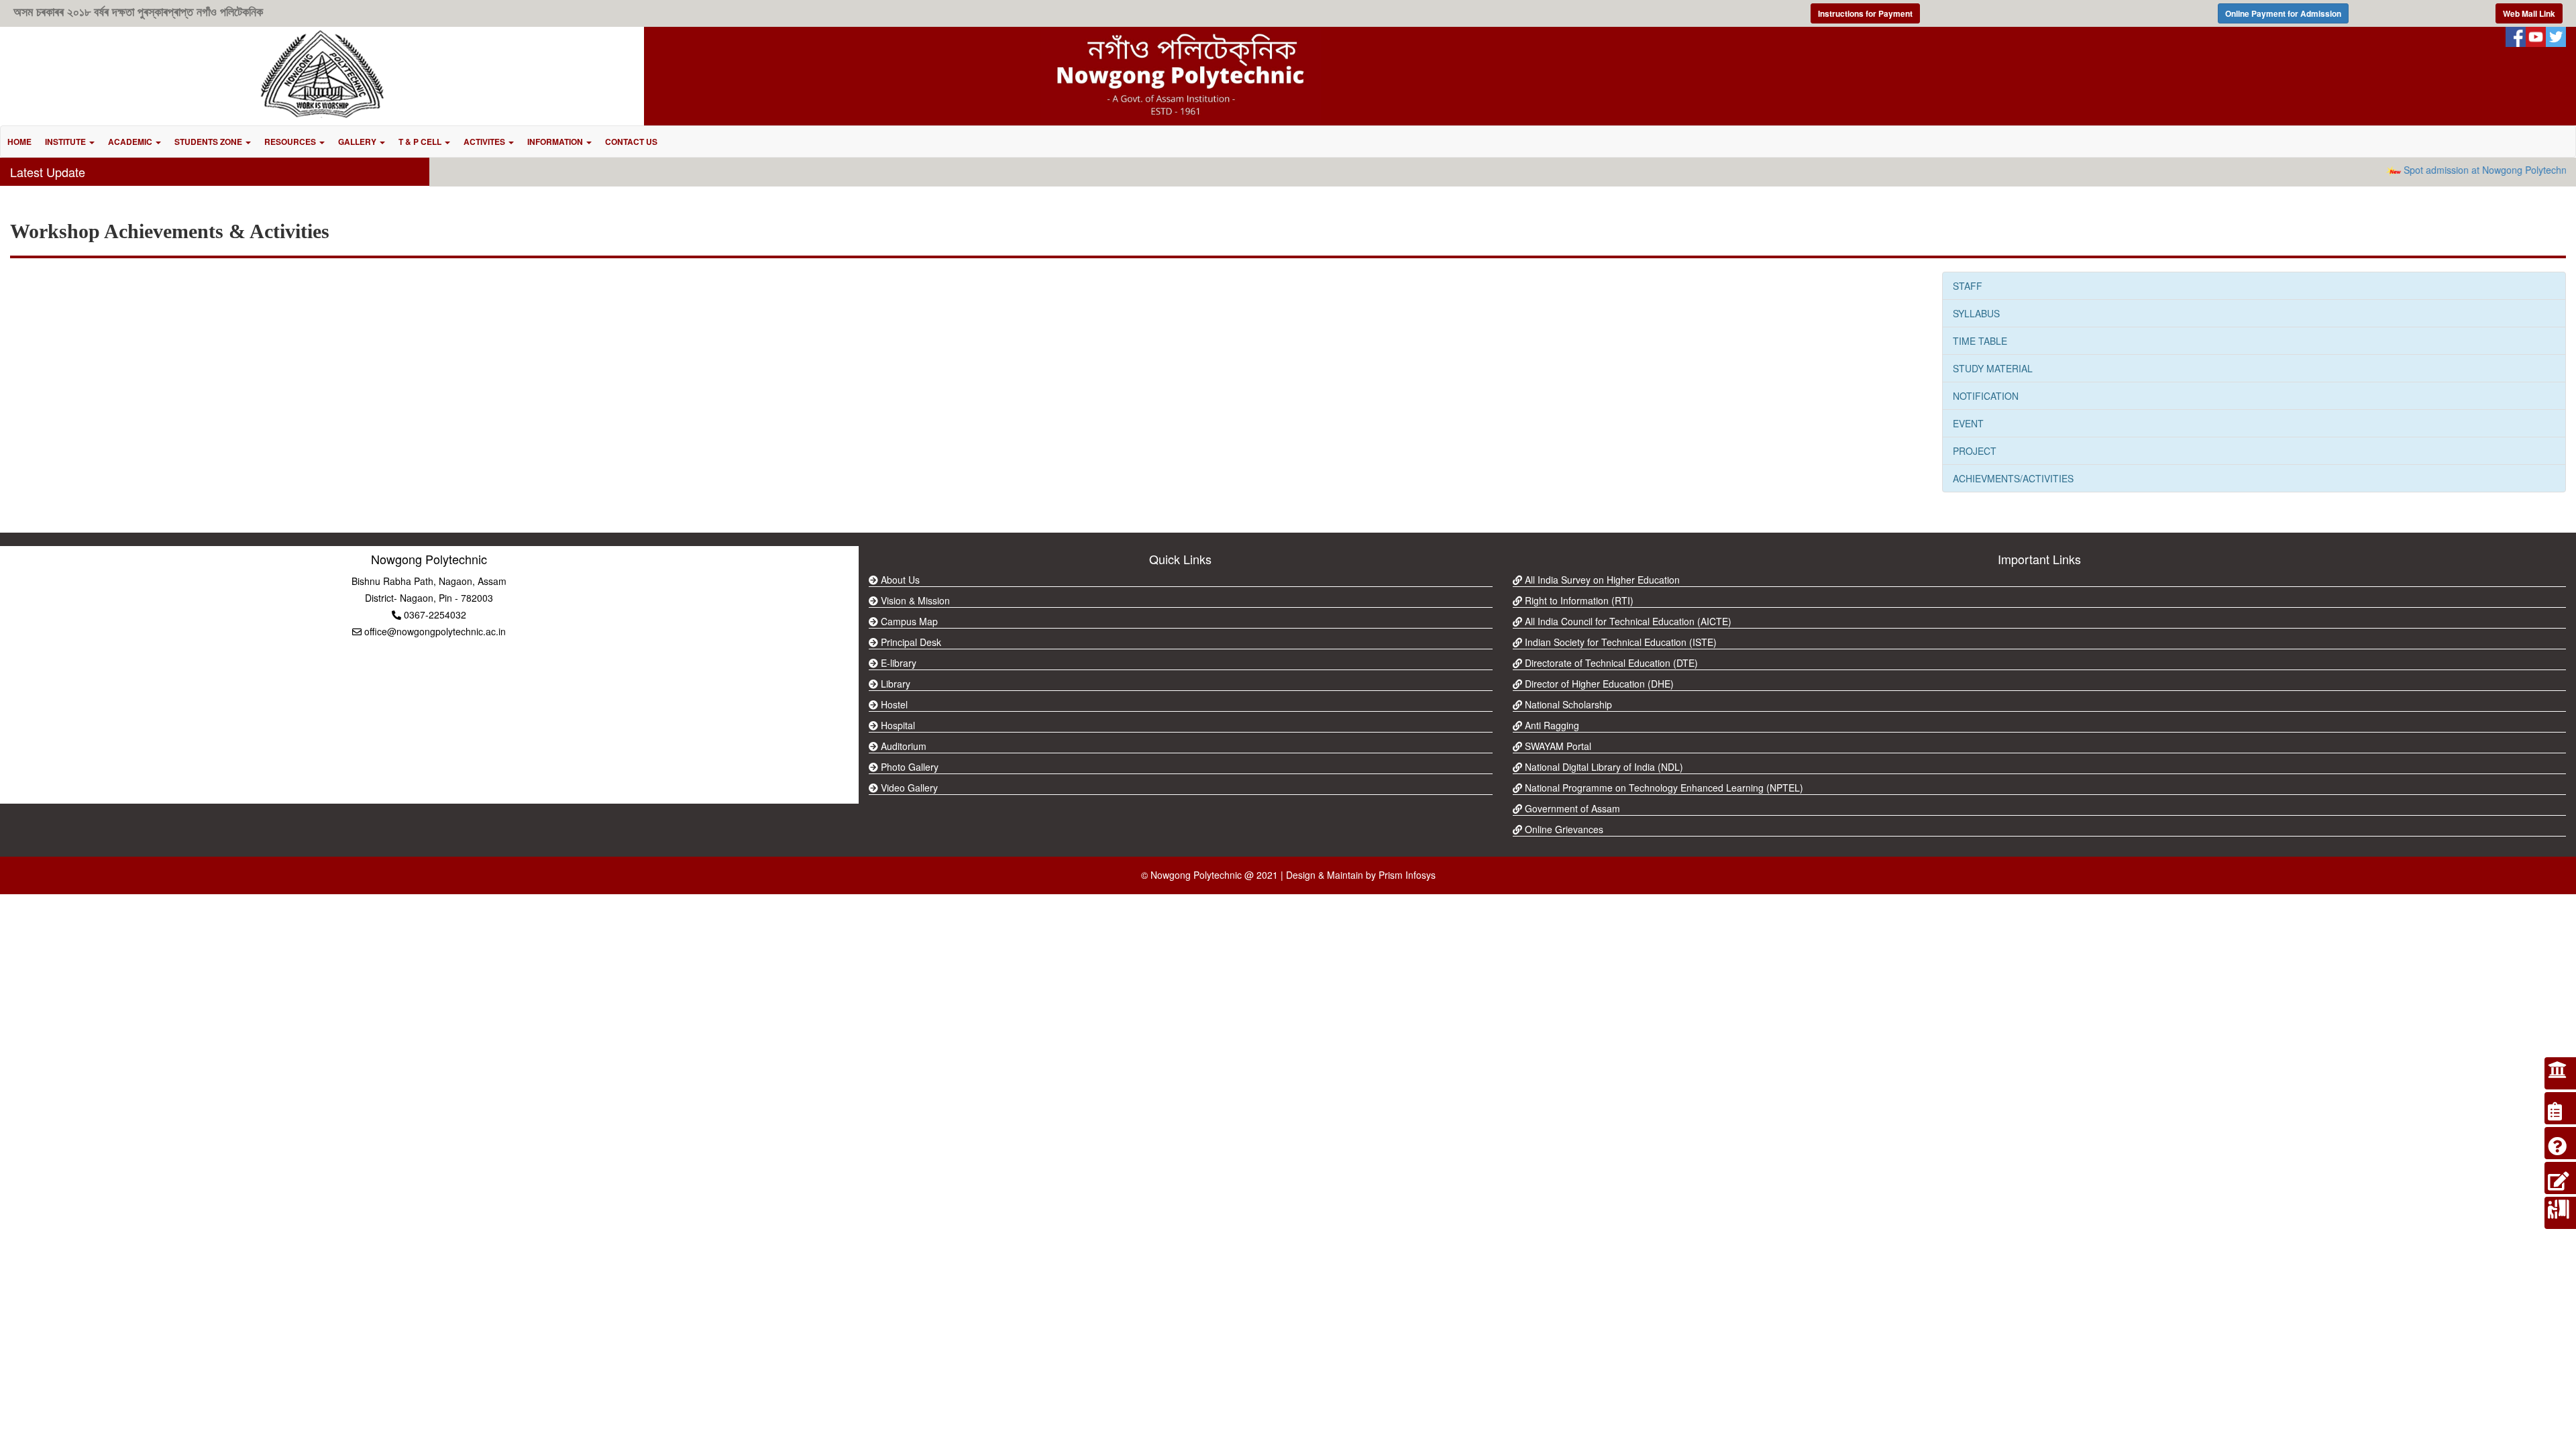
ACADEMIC (131, 142)
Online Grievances (1563, 829)
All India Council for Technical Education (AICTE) (1627, 621)
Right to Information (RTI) (1578, 600)
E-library (897, 663)
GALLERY (358, 142)
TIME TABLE (1980, 341)
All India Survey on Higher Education (1601, 580)
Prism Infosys (1407, 875)
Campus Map (908, 621)
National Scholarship (1567, 704)
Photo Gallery (908, 767)
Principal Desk (910, 642)
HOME (19, 142)
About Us (899, 580)
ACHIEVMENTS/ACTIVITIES (2013, 478)
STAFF (1968, 286)
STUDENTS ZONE (209, 142)
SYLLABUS (1976, 313)
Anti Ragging (1551, 725)
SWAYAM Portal (1557, 746)
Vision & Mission (914, 600)
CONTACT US (631, 142)
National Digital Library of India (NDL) (1603, 767)
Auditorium (902, 746)
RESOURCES (291, 142)
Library (894, 684)
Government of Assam (1571, 808)
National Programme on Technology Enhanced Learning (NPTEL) (1663, 788)
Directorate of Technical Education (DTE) (1610, 663)
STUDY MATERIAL (1993, 368)
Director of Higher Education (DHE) (1598, 684)
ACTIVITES (485, 142)
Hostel (893, 704)
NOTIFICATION (1986, 396)
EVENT (1968, 423)
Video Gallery (908, 788)
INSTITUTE (66, 142)
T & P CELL (421, 142)
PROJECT (1975, 451)
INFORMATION (556, 142)
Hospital (897, 725)
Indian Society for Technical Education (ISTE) (1619, 642)
